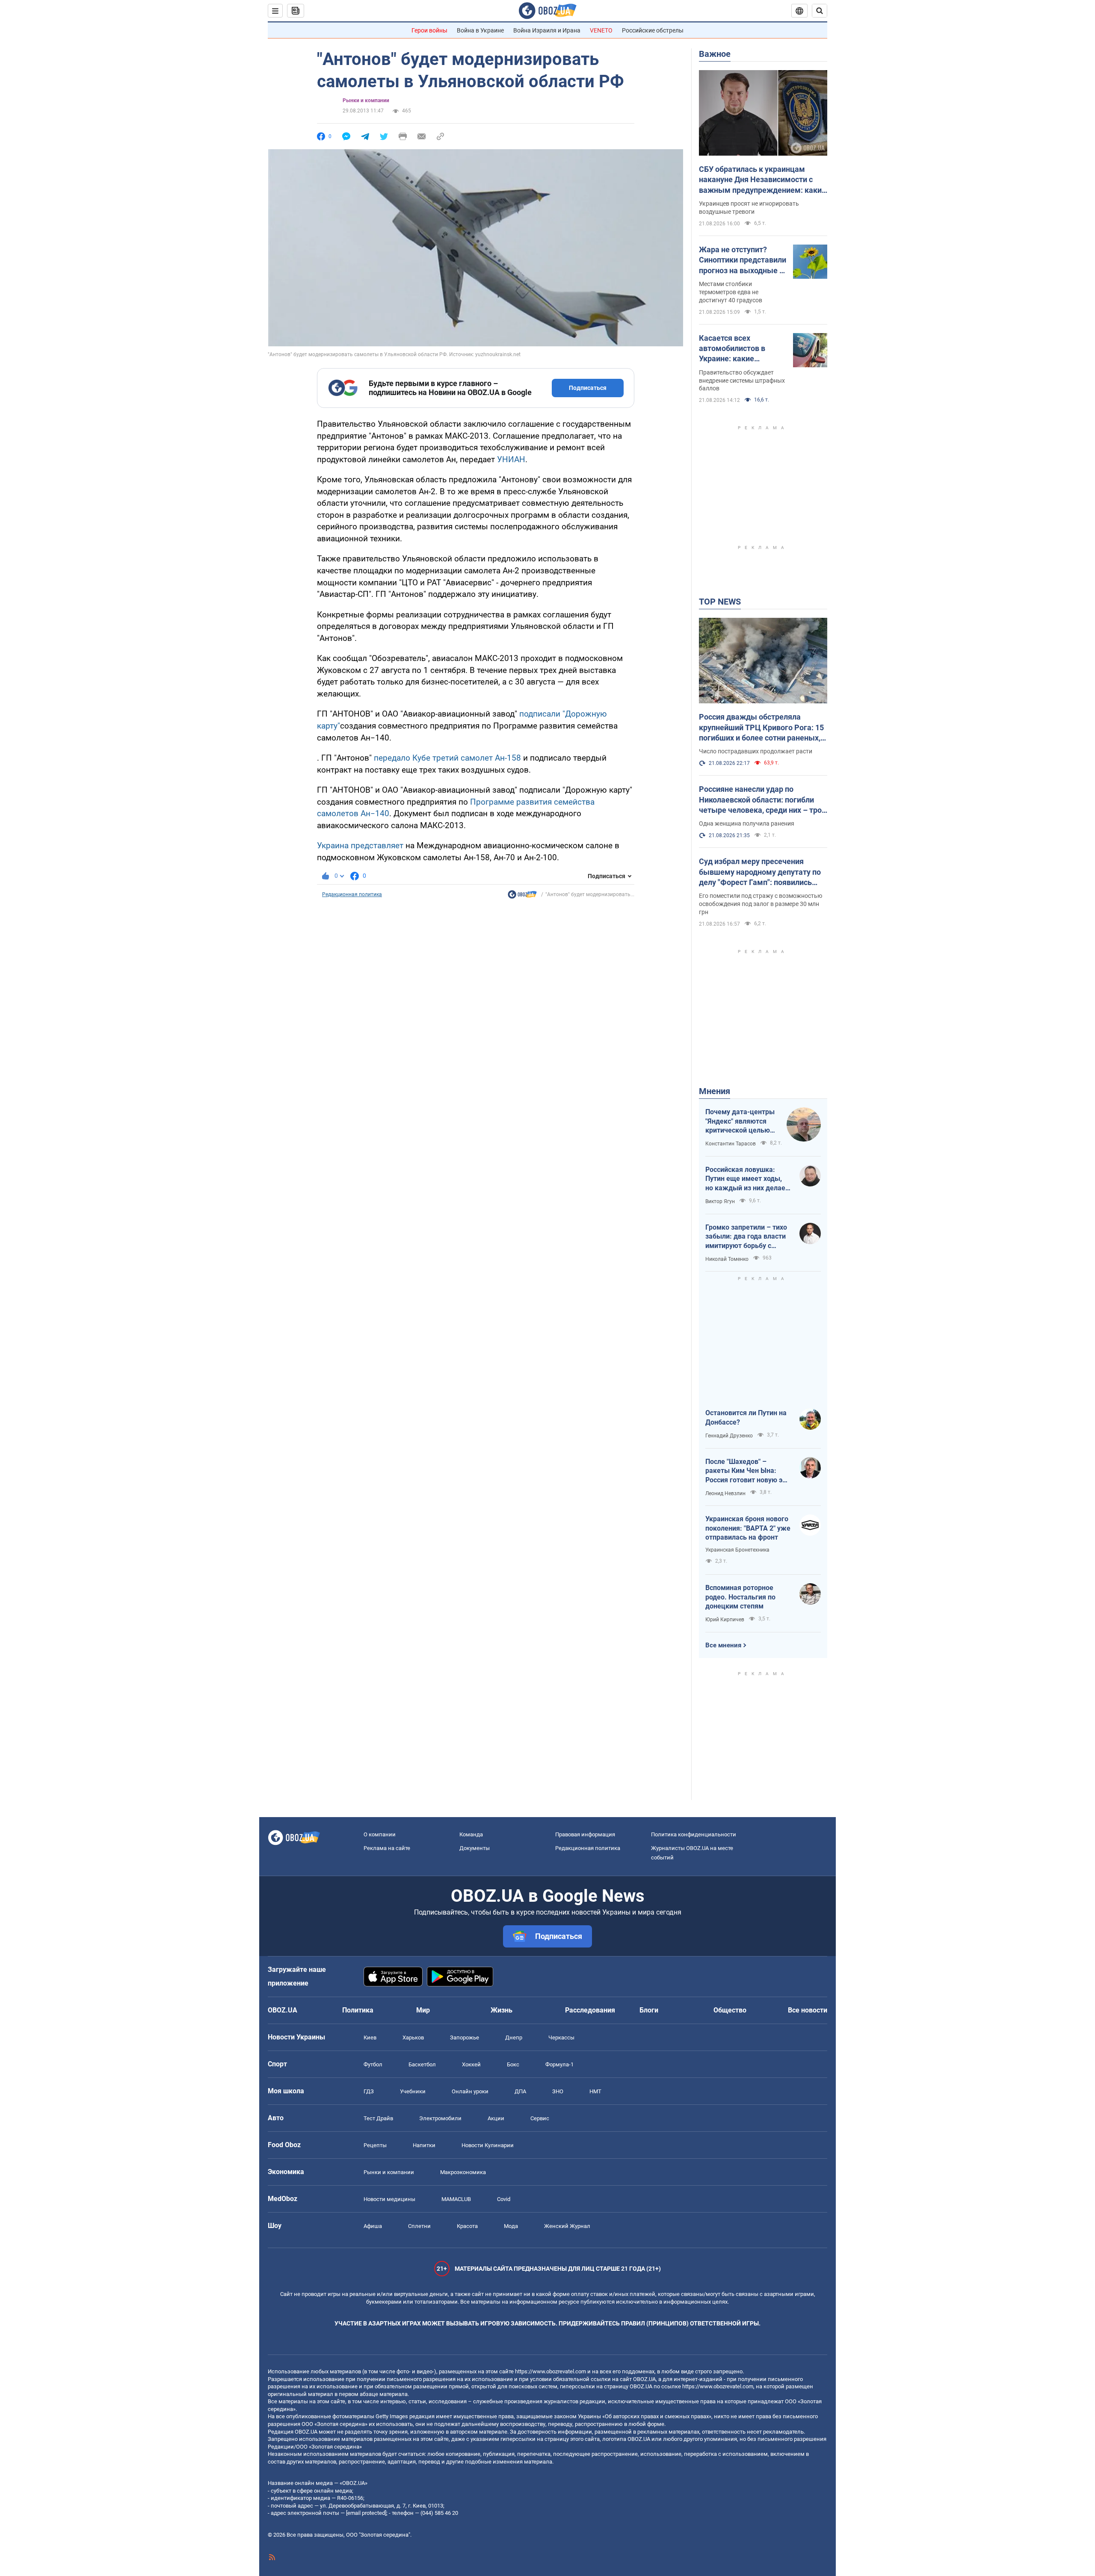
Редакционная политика (352, 894)
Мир (423, 2010)
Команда (471, 1834)
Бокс (513, 2064)
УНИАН (511, 459)
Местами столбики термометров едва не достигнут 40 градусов (731, 292)
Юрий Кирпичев (725, 1620)
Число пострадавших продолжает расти (756, 751)
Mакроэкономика (463, 2172)
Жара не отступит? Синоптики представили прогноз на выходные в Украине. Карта (743, 260)
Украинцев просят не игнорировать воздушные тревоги (749, 208)
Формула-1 (559, 2064)
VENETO (601, 30)
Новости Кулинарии (488, 2145)
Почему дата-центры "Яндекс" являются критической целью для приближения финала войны (740, 1121)
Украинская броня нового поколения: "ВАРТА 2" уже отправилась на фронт (748, 1528)
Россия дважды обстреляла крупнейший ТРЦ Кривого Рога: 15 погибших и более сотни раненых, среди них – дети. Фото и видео (761, 728)
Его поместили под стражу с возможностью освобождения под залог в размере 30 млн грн (761, 904)
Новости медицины (389, 2199)
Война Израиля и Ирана (547, 30)
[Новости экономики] (522, 897)
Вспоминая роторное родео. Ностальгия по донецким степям (740, 1597)
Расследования (590, 2010)
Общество (730, 2010)
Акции (496, 2118)
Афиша (373, 2226)
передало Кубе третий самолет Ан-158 (447, 758)
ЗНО (558, 2091)
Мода (511, 2226)
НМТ (595, 2091)
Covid (504, 2199)
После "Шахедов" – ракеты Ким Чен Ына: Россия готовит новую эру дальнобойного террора (747, 1471)
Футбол (373, 2064)
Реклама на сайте (387, 1848)
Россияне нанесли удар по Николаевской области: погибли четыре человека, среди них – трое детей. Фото (762, 800)
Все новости (808, 2010)
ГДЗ (369, 2091)
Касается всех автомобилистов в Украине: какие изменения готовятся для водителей (738, 349)
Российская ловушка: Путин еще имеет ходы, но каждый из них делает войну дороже (747, 1179)
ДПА (520, 2091)
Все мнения (723, 1645)
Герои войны (429, 30)
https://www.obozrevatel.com (550, 2371)
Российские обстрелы (653, 30)
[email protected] (366, 2513)
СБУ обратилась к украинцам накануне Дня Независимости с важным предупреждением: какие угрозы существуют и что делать (762, 180)
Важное (715, 54)
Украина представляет (360, 845)
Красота (467, 2226)
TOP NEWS (720, 602)
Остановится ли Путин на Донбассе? (746, 1418)
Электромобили (440, 2118)
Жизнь (502, 2010)
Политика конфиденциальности (694, 1834)
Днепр (514, 2037)
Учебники (413, 2091)
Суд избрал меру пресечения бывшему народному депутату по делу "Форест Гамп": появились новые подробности (760, 872)
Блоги (649, 2010)
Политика (358, 2010)
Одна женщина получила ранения (747, 823)
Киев (370, 2037)
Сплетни (419, 2226)
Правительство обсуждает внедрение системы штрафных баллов (742, 381)
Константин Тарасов (731, 1144)
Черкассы (561, 2037)
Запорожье (465, 2037)
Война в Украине (480, 30)
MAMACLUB (456, 2199)
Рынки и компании (366, 100)
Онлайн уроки (470, 2091)
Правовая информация (585, 1834)
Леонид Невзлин (725, 1493)
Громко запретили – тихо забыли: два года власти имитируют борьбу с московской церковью (746, 1237)
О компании (380, 1834)
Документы (475, 1848)
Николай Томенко (727, 1259)
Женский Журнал (567, 2226)
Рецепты (375, 2145)
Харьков (413, 2037)
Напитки (424, 2145)
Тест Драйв (378, 2118)
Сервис (540, 2118)
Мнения (715, 1091)
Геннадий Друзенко (729, 1436)
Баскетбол (422, 2064)
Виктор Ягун (720, 1201)
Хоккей (471, 2064)
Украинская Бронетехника (737, 1550)
